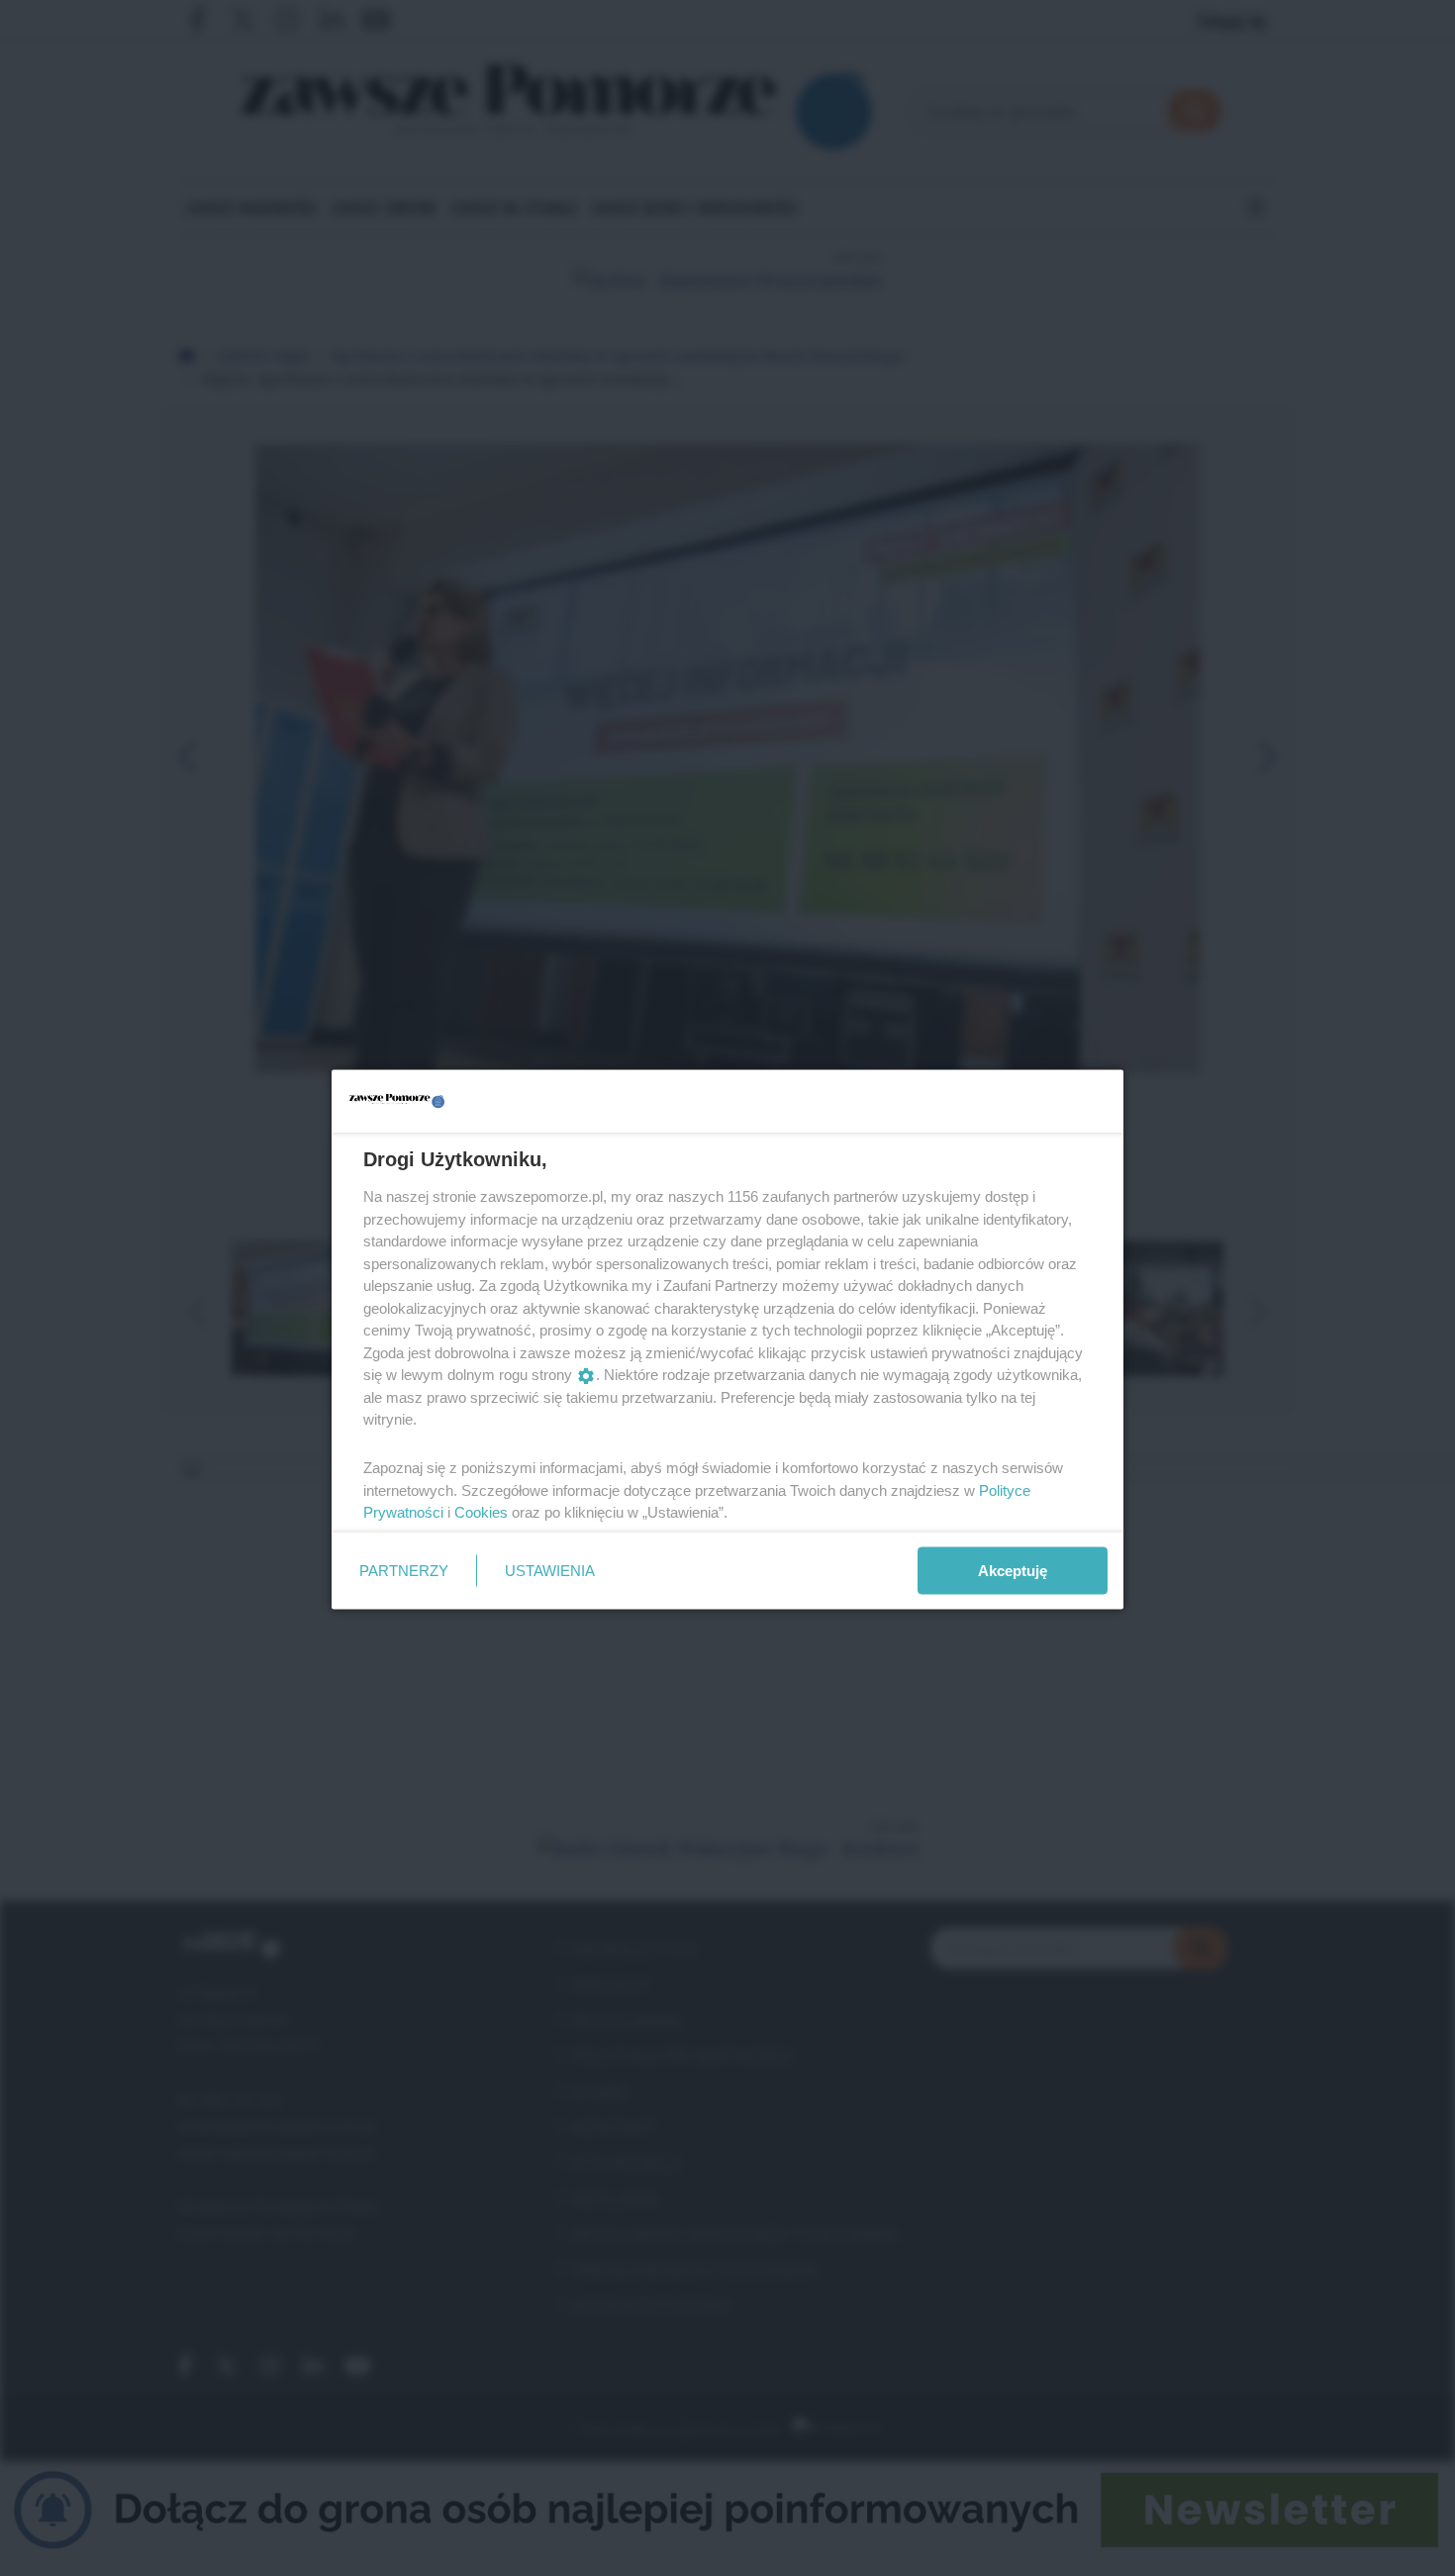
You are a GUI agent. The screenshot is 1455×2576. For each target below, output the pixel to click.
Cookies (481, 1512)
